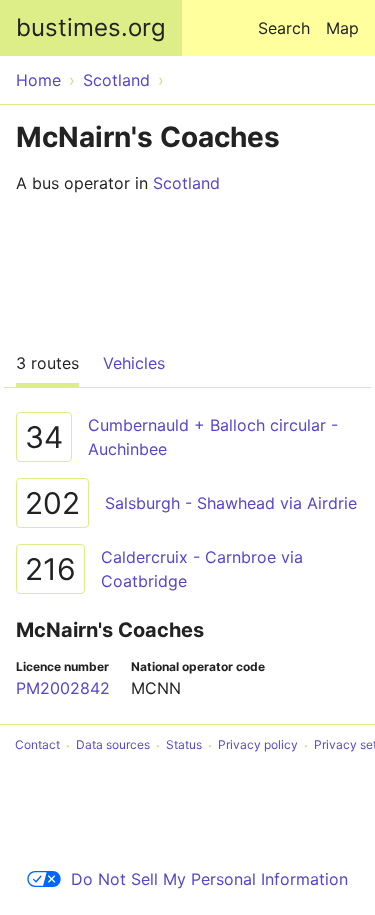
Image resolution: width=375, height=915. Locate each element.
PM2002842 (63, 688)
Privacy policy (258, 745)
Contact (37, 745)
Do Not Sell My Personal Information (209, 879)
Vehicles (134, 363)
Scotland (186, 183)
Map (342, 28)
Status (184, 745)
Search (284, 28)
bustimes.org (91, 27)
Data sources (113, 745)
